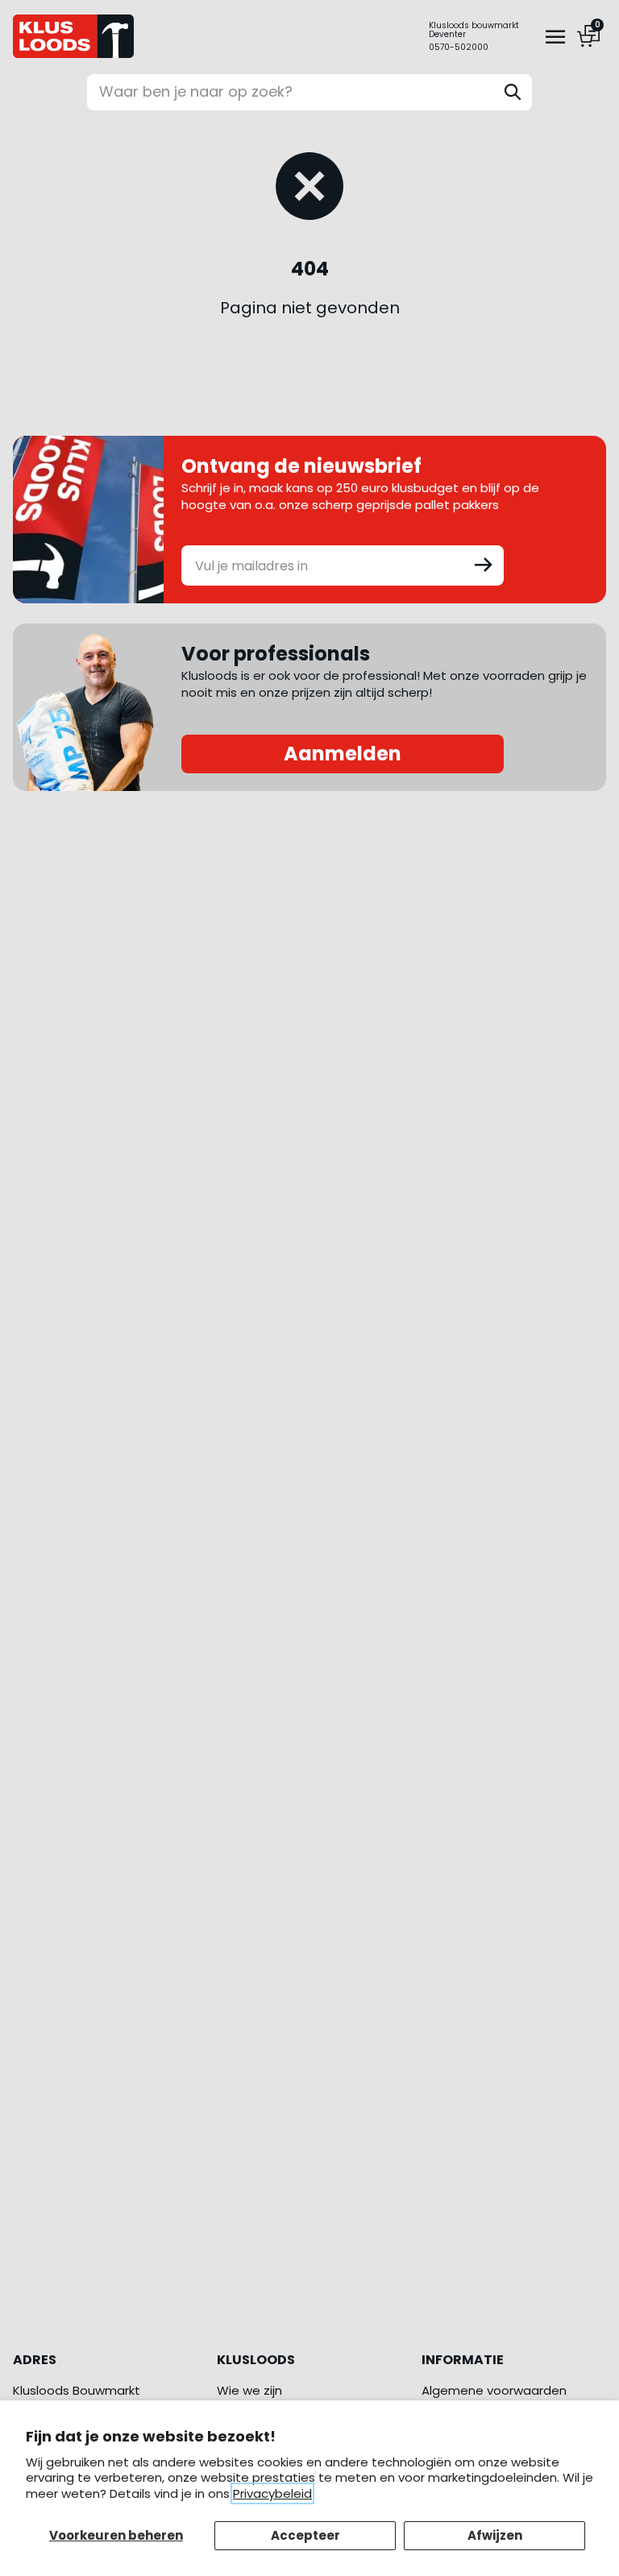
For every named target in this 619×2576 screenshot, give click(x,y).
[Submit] (484, 564)
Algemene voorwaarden (494, 2390)
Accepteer (305, 2535)
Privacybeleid (272, 2493)
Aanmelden (343, 754)
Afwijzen (495, 2535)
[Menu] (555, 36)
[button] (474, 30)
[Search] (513, 91)
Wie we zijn (249, 2390)
